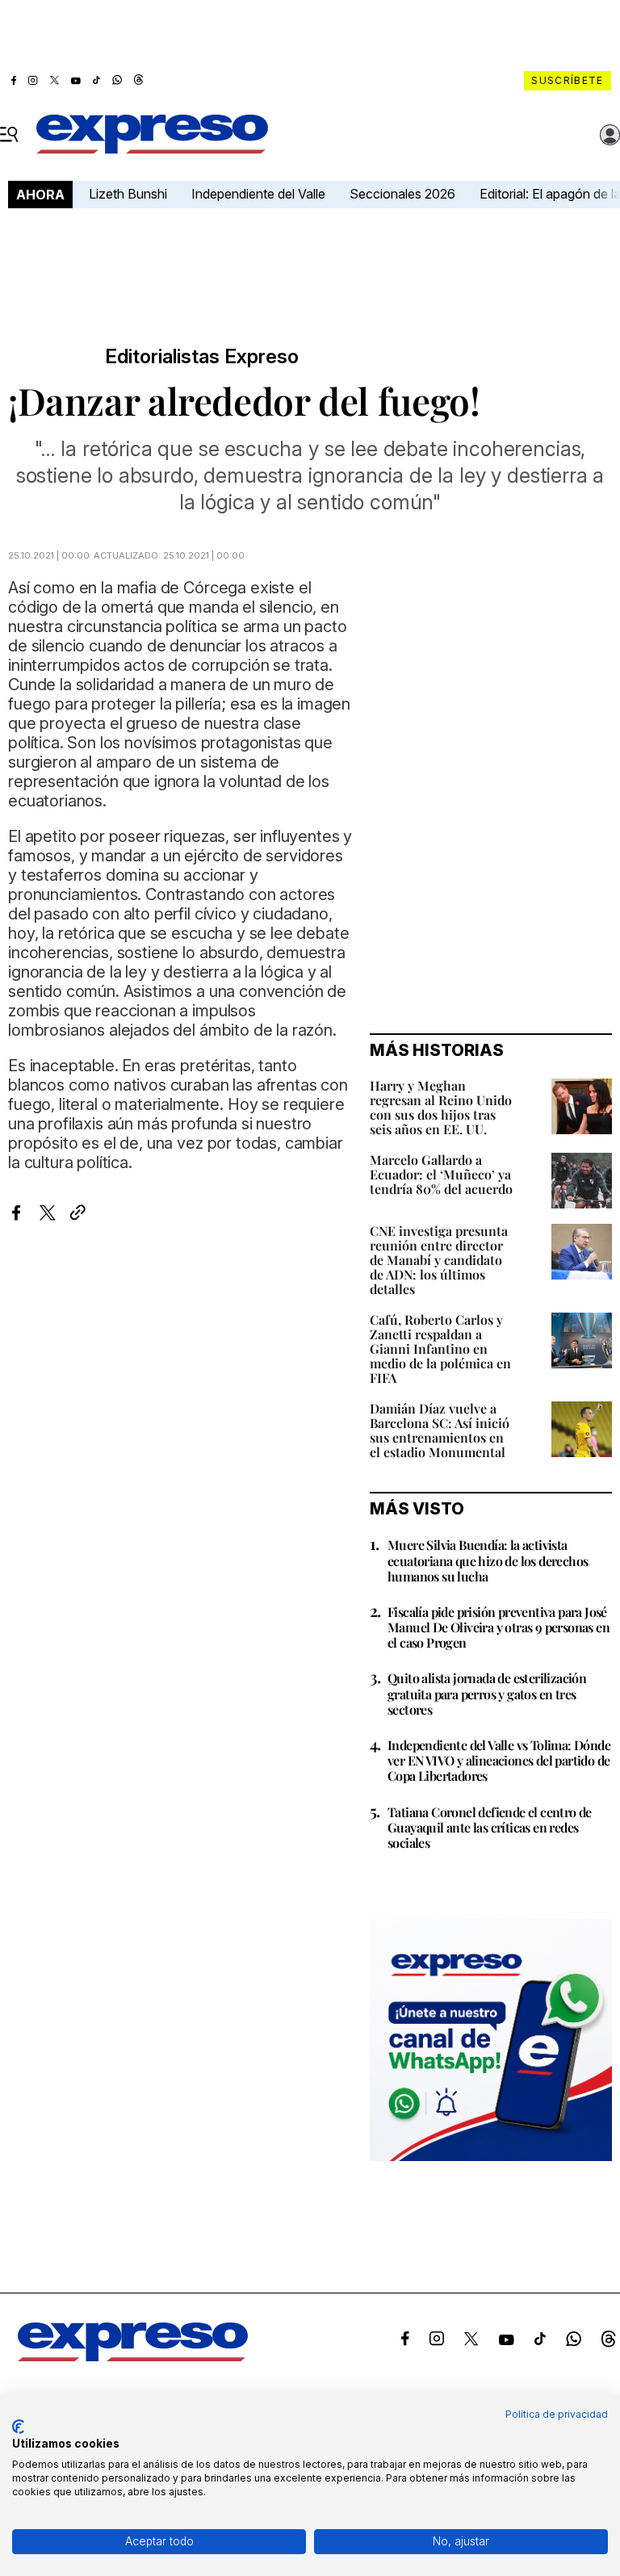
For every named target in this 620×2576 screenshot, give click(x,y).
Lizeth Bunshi (128, 194)
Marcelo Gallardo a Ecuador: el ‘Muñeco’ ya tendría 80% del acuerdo (441, 1174)
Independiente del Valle (258, 194)
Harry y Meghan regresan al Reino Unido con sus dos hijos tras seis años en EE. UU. (441, 1107)
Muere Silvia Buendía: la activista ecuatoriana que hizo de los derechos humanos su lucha (488, 1560)
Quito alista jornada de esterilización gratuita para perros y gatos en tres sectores (487, 1693)
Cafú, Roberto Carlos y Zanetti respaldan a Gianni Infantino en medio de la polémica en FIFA (440, 1349)
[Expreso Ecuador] (133, 2356)
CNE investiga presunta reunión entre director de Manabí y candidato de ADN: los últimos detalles (439, 1260)
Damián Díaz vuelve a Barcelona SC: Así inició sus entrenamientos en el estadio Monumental (440, 1430)
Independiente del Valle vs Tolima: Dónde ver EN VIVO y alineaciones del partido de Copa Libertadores (499, 1760)
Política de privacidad (557, 2414)
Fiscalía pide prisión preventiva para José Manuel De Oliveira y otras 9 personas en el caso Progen (499, 1627)
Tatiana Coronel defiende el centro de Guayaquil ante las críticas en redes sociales (490, 1827)
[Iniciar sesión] (610, 135)
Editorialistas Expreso (202, 357)
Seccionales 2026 (402, 194)
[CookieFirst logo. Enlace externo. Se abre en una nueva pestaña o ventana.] (18, 2427)
